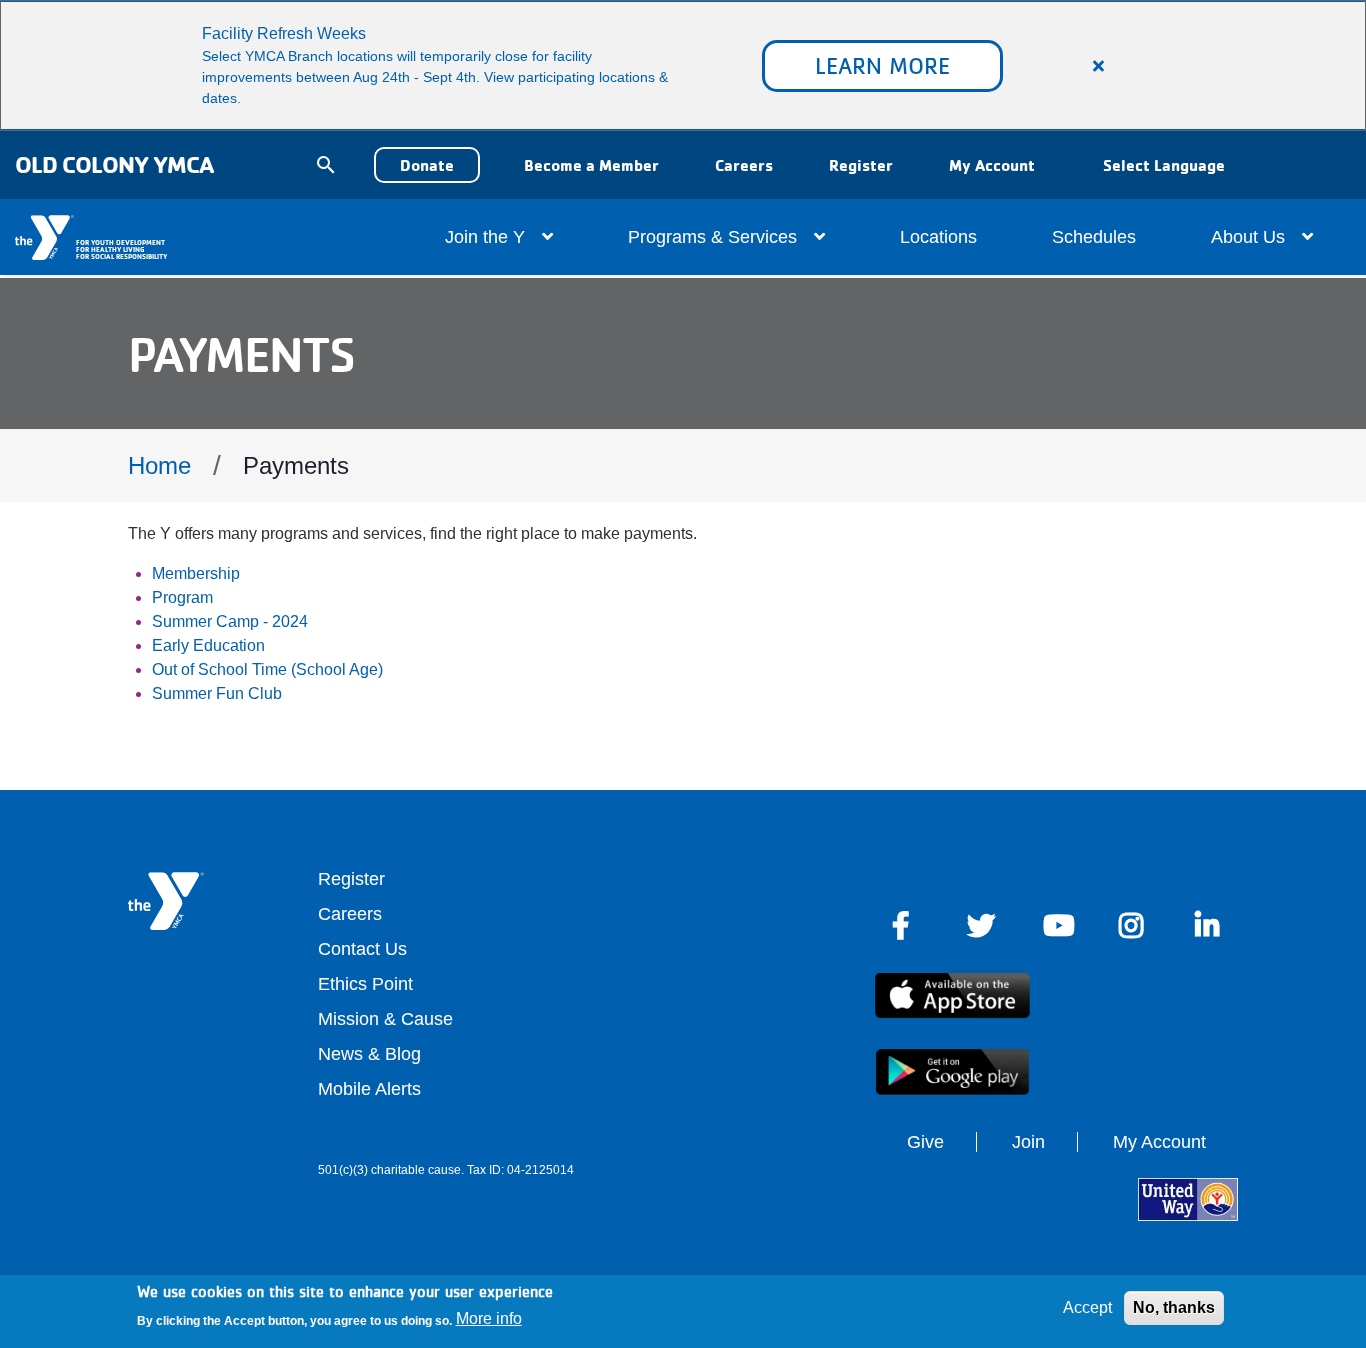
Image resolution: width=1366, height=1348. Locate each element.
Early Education (208, 645)
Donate (427, 165)
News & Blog (369, 1054)
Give (925, 1142)
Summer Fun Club (217, 693)
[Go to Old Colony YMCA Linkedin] (1209, 926)
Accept (1087, 1307)
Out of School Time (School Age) (267, 669)
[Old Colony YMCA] (45, 237)
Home (159, 465)
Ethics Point (365, 984)
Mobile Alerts (369, 1089)
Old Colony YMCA (114, 164)
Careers (744, 165)
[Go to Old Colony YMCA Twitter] (981, 926)
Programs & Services (715, 237)
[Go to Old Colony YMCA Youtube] (1057, 926)
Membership (196, 573)
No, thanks (1174, 1307)
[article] (683, 65)
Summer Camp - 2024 (230, 621)
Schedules (1094, 237)
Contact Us (362, 949)
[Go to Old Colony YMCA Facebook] (905, 926)
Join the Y (487, 237)
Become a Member (591, 165)
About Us (1250, 237)
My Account (992, 165)
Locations (938, 237)
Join (1028, 1142)
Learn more (882, 65)
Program (182, 597)
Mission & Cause (385, 1019)
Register (861, 165)
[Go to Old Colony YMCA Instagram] (1133, 926)
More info (489, 1318)
